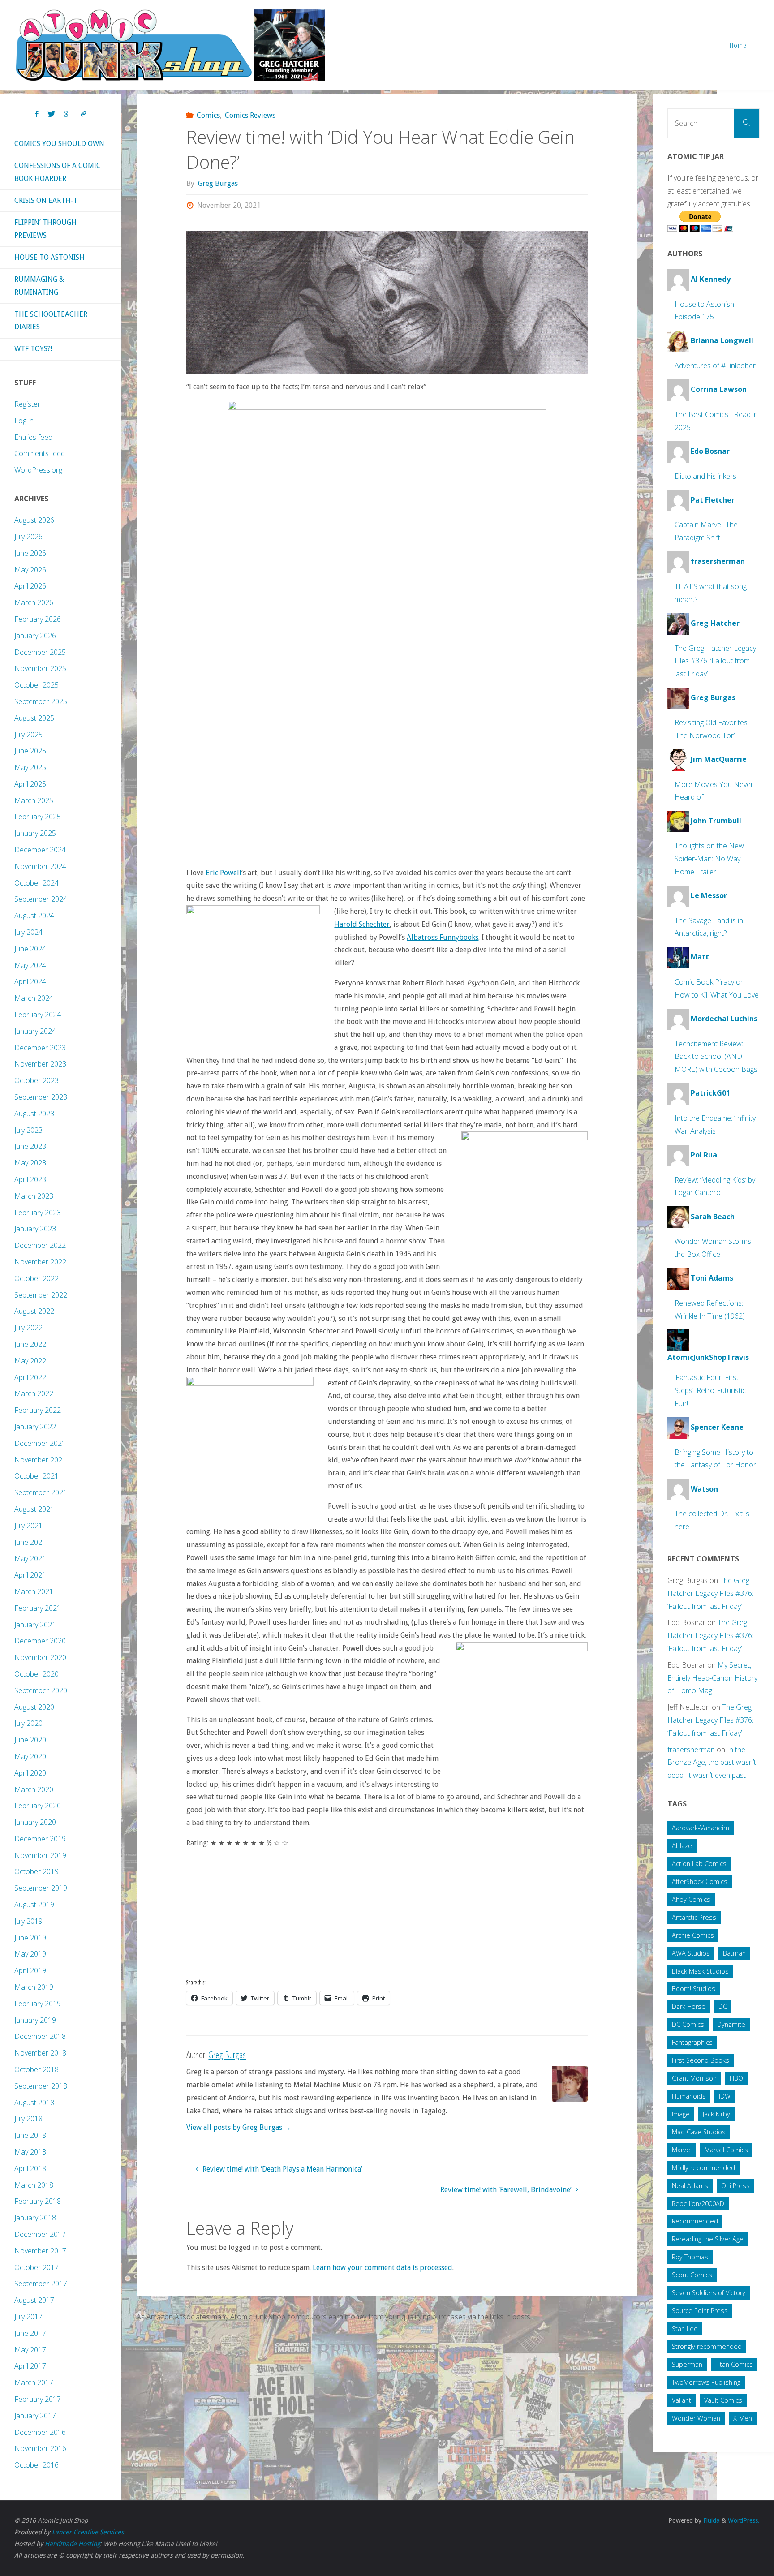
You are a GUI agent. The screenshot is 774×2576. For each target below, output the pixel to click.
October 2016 (37, 2465)
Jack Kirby (716, 2114)
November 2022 (40, 1262)
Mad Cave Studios (699, 2132)
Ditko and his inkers (705, 476)
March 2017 (34, 2382)
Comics (208, 115)
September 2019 (41, 1888)
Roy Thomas (690, 2257)
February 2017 (38, 2399)
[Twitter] (51, 114)
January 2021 (35, 1625)
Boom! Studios (694, 1989)
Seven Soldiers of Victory (709, 2293)
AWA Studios (691, 1953)
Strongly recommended (707, 2346)
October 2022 (37, 1278)
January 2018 (35, 2218)
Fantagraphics (692, 2042)
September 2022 (41, 1295)
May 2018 (30, 2152)
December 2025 (40, 652)
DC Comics (688, 2024)
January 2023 (35, 1229)
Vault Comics (723, 2400)
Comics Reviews (250, 115)
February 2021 (38, 1608)
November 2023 (40, 1064)
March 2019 (34, 1987)
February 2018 (38, 2201)
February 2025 (38, 817)
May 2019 (30, 1954)
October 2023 (37, 1080)
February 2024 (38, 1015)
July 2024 (28, 932)
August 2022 (34, 1311)
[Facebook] (37, 114)
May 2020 (30, 1756)
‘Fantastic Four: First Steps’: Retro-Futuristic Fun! (710, 1390)
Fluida (711, 2520)
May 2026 (30, 570)
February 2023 (38, 1213)
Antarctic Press (694, 1917)
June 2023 (30, 1146)
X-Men (743, 2418)
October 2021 (37, 1476)
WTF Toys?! (33, 349)
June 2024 (30, 949)
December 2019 (40, 1839)
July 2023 (28, 1130)
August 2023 (34, 1114)
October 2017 (37, 2267)
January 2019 (35, 2020)
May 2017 (30, 2350)
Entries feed (33, 437)
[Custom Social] (83, 114)
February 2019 (38, 2004)
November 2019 (40, 1855)
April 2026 (30, 586)
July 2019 (28, 1921)
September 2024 (41, 899)
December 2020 (40, 1641)
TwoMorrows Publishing (706, 2382)
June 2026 (30, 553)
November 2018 (40, 2053)
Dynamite (731, 2024)
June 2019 (30, 1938)
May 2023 (30, 1163)
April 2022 (30, 1377)
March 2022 (34, 1393)
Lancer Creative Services (88, 2532)
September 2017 (41, 2284)
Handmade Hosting (72, 2544)
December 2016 (40, 2432)
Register (27, 404)
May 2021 (30, 1558)
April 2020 (30, 1773)
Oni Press (735, 2186)
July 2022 (28, 1328)
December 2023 (40, 1048)
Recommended (695, 2221)
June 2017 (30, 2333)
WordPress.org (38, 470)
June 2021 (30, 1542)
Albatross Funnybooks (443, 937)
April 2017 (30, 2366)
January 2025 (35, 833)
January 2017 (35, 2416)
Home (738, 45)
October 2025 (37, 685)
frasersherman (691, 1750)
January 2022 (35, 1427)
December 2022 (40, 1245)
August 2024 (34, 916)
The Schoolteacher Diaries (51, 321)
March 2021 (34, 1591)
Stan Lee (685, 2329)
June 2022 (30, 1344)
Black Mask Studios (700, 1971)
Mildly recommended (703, 2168)
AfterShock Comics (700, 1881)
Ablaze (682, 1846)
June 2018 (30, 2135)
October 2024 (37, 883)
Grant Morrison (694, 2078)
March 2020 (34, 1789)
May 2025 (30, 767)
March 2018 (34, 2185)
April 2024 (30, 981)
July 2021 (28, 1526)
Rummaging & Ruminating (39, 286)
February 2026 (38, 619)
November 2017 (40, 2251)
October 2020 (37, 1674)
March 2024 (34, 998)
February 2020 (38, 1806)
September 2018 (41, 2086)
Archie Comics (693, 1935)
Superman (687, 2364)
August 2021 (34, 1509)
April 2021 (30, 1575)
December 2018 (40, 2036)
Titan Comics (734, 2364)
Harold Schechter (362, 924)
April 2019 (30, 1970)
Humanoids (689, 2096)
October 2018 (37, 2069)
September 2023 (41, 1097)
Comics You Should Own (59, 144)
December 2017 (40, 2234)
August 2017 (34, 2300)
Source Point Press (700, 2311)
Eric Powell (224, 873)
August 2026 (34, 520)
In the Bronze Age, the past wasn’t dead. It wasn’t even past (712, 1763)
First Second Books (701, 2060)
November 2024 (40, 866)
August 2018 (34, 2103)
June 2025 (30, 751)
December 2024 (40, 850)
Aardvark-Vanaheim (701, 1828)
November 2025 (40, 668)
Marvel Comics (726, 2150)
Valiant (682, 2400)
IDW (725, 2096)
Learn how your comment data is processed (383, 2268)
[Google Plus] (68, 114)
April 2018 (30, 2168)
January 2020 (35, 1822)
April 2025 (30, 784)
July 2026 (28, 537)
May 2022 (30, 1361)
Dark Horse (689, 2006)
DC (723, 2006)
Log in (24, 421)
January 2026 (35, 636)
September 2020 (41, 1690)
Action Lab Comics (699, 1864)
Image (681, 2114)
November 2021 (40, 1460)
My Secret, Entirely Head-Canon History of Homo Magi (712, 1678)
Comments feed (40, 453)
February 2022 (38, 1410)
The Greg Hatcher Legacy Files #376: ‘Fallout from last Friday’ (715, 661)
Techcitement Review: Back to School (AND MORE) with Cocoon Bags (716, 1057)
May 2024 (30, 965)
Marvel (682, 2150)
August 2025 (34, 718)
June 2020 (30, 1740)
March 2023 (34, 1196)
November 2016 (40, 2448)
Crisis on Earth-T (46, 200)
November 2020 (40, 1657)
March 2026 (34, 602)
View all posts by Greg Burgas (239, 2127)
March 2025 (34, 800)
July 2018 (28, 2119)
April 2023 (30, 1179)
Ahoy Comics (691, 1899)
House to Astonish (49, 257)
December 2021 (40, 1443)
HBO (736, 2078)
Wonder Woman (696, 2418)
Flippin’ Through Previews (45, 229)
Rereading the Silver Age (708, 2239)
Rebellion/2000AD (698, 2204)
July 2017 (28, 2317)
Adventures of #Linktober (715, 366)
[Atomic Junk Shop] (170, 45)
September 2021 (41, 1492)
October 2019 (37, 1871)
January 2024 (35, 1031)
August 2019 (34, 1905)
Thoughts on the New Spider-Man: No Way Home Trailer (709, 859)
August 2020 (34, 1707)
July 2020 (28, 1723)
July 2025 (28, 735)
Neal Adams (690, 2186)
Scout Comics (692, 2275)
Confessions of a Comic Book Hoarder (58, 172)
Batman (734, 1953)
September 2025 (41, 701)
